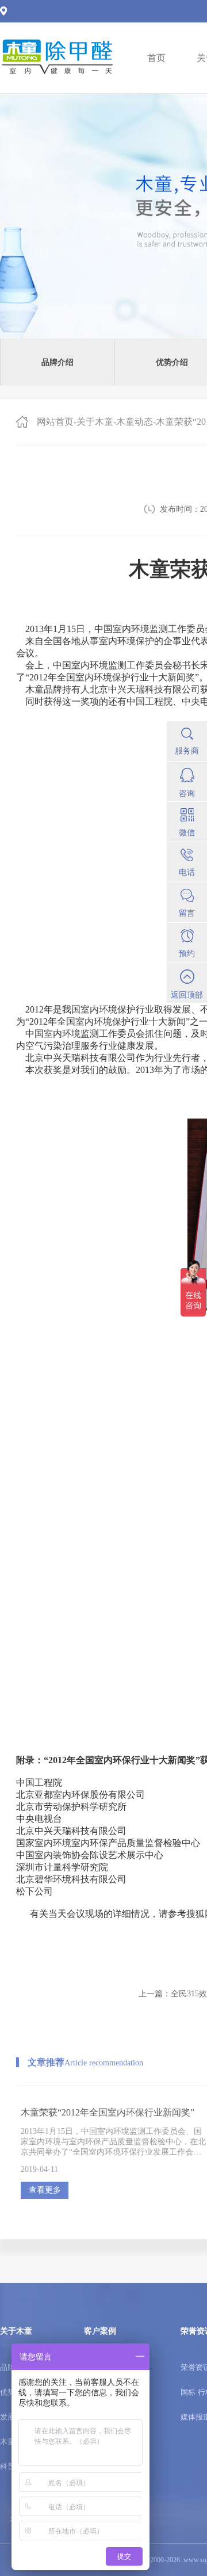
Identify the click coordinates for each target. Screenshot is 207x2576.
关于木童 (95, 422)
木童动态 (135, 422)
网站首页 (55, 422)
